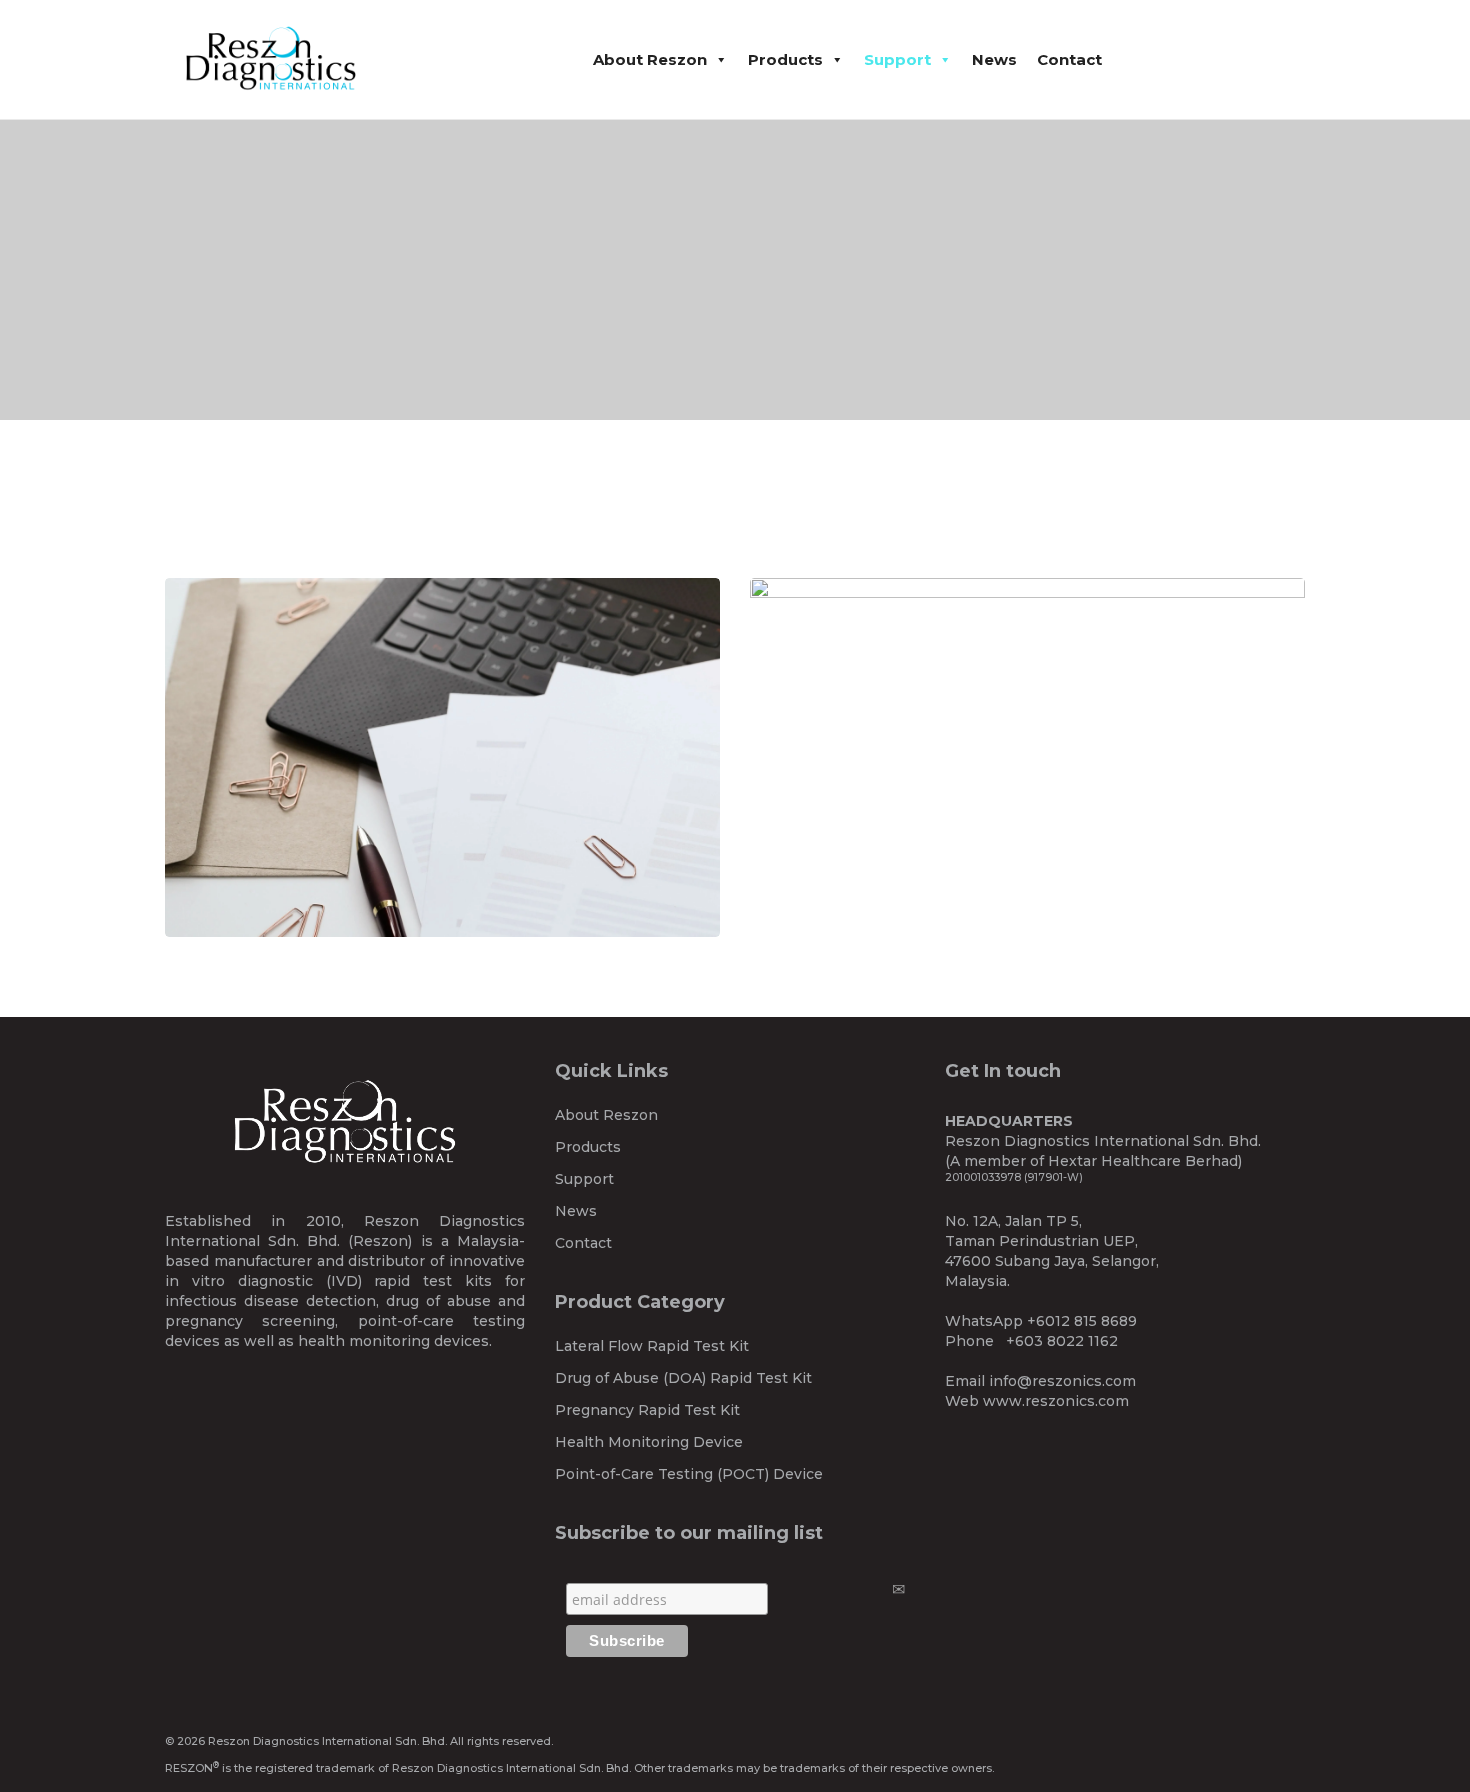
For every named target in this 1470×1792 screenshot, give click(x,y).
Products (785, 59)
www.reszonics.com (1056, 1401)
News (994, 59)
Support (897, 59)
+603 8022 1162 (1062, 1341)
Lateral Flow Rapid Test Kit (652, 1346)
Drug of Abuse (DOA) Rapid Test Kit (683, 1378)
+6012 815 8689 (1082, 1321)
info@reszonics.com (1062, 1381)
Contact (1069, 59)
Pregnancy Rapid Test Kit (647, 1410)
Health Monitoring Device (649, 1442)
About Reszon (650, 59)
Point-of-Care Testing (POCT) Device (689, 1474)
